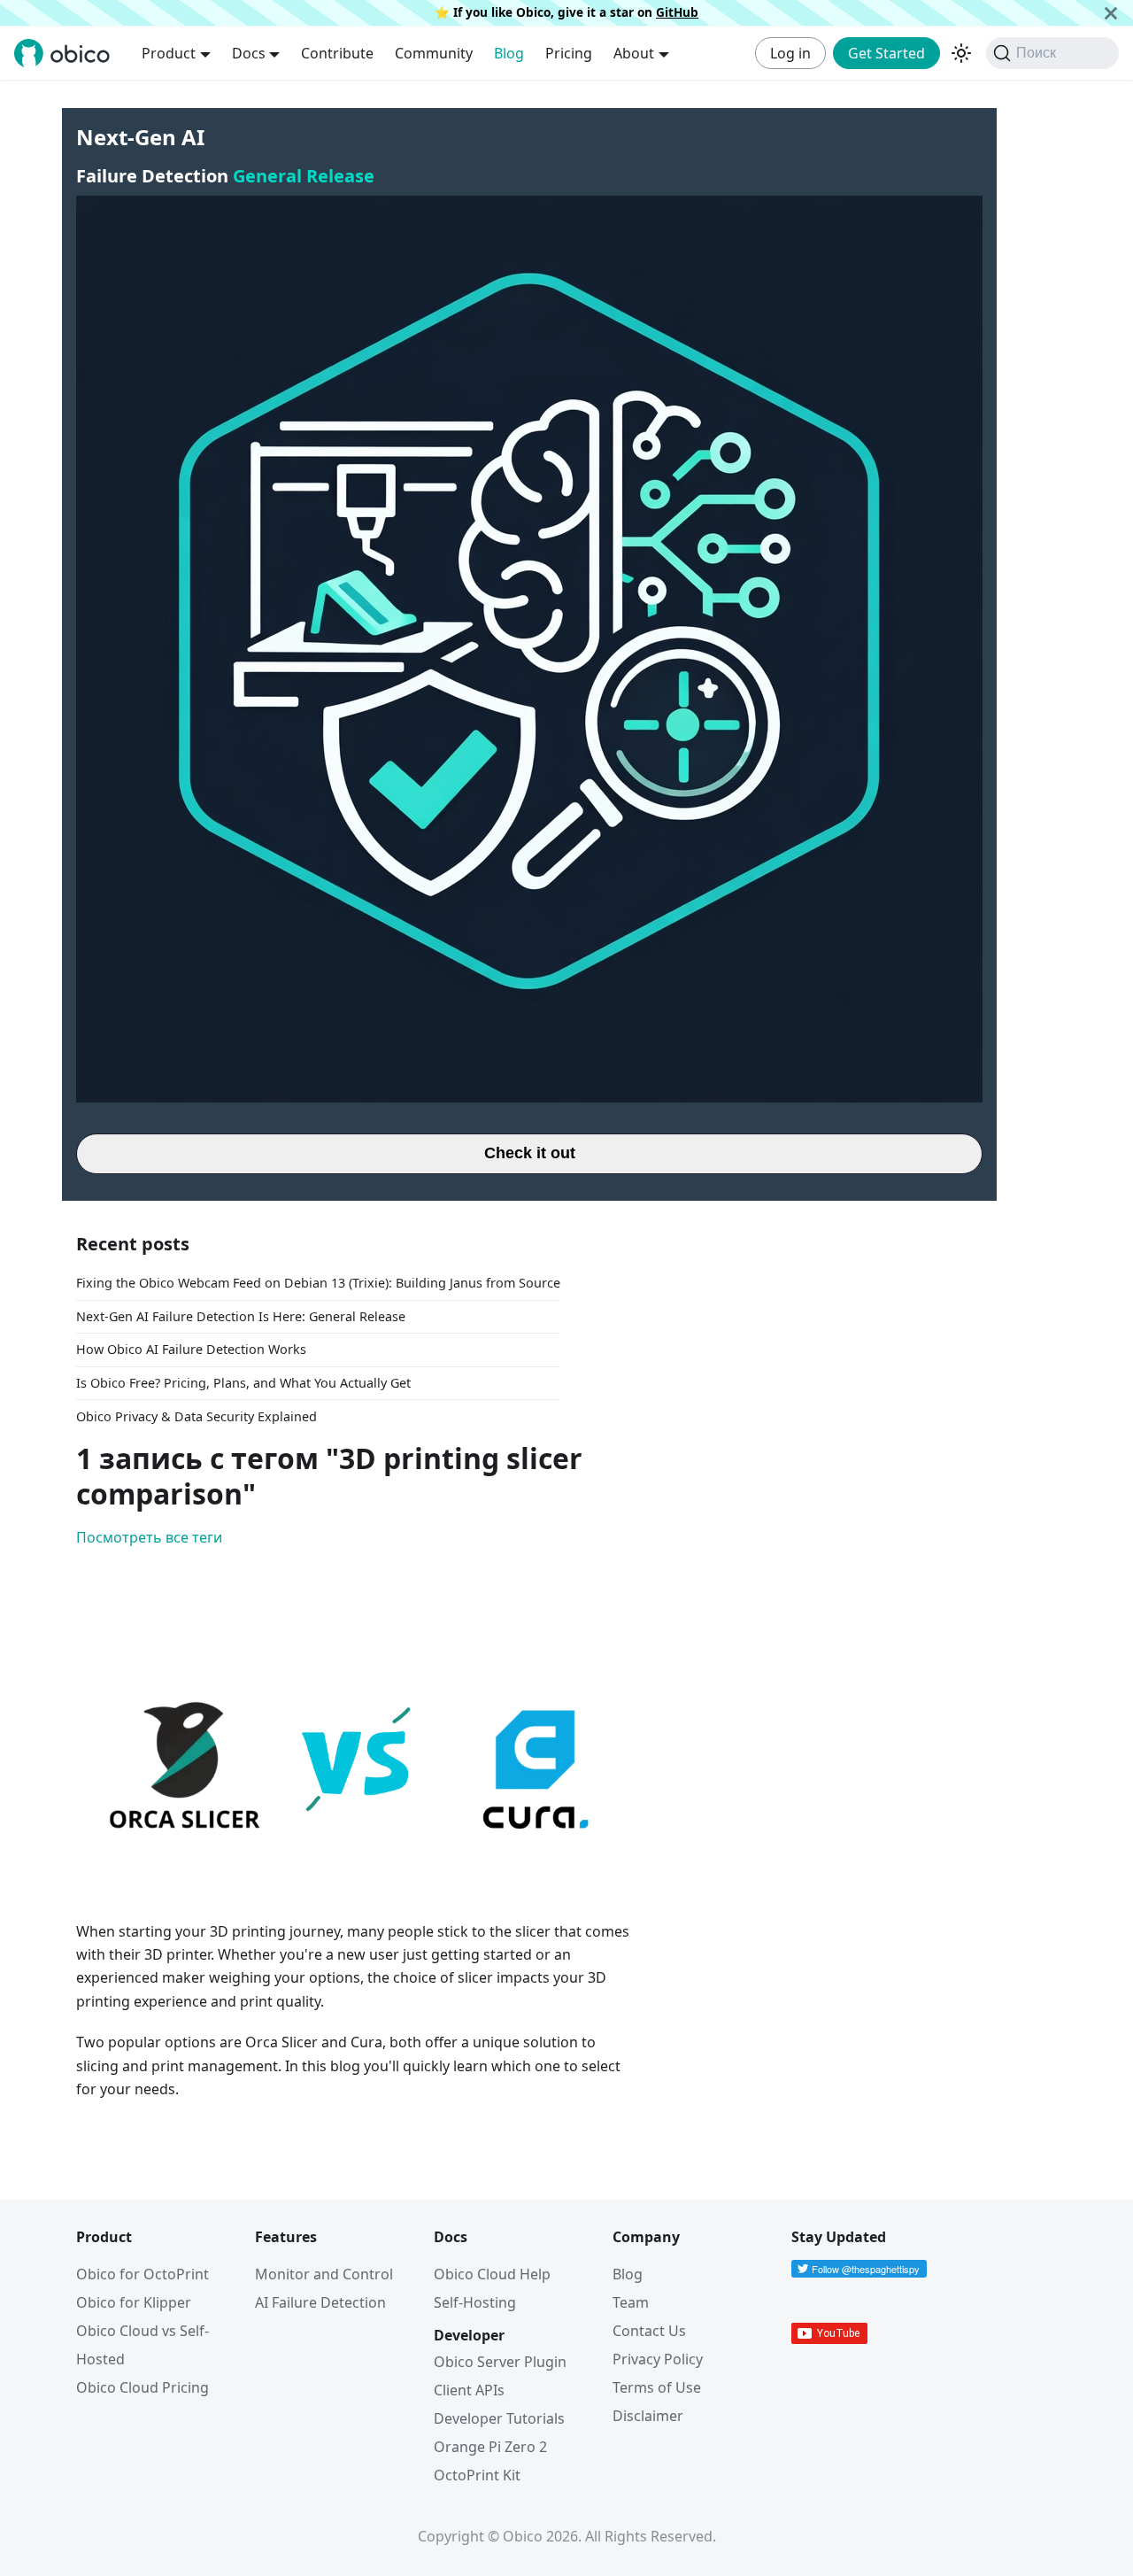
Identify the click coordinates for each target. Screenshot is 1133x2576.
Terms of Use (657, 2387)
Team (631, 2302)
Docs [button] (249, 53)
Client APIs (469, 2390)
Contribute (337, 53)
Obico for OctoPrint (143, 2274)
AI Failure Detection (320, 2302)
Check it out (530, 1153)
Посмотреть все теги (149, 1537)
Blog (509, 53)
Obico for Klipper (134, 2302)
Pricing (569, 53)
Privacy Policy (658, 2359)
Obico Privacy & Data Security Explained (197, 1416)
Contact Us (649, 2331)
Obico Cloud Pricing (143, 2387)
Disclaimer (648, 2416)
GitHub (677, 12)
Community (434, 53)
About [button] (634, 53)
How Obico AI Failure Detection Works (191, 1349)
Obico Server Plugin (500, 2362)
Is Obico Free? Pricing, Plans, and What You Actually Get (243, 1383)
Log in (790, 53)
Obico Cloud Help (492, 2274)
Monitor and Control (324, 2274)
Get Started (886, 53)
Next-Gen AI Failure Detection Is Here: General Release (241, 1316)
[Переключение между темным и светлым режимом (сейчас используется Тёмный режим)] (961, 53)
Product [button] (169, 53)
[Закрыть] (1111, 13)
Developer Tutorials (499, 2418)
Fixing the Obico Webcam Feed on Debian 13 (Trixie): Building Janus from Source (318, 1283)
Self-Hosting (475, 2302)
